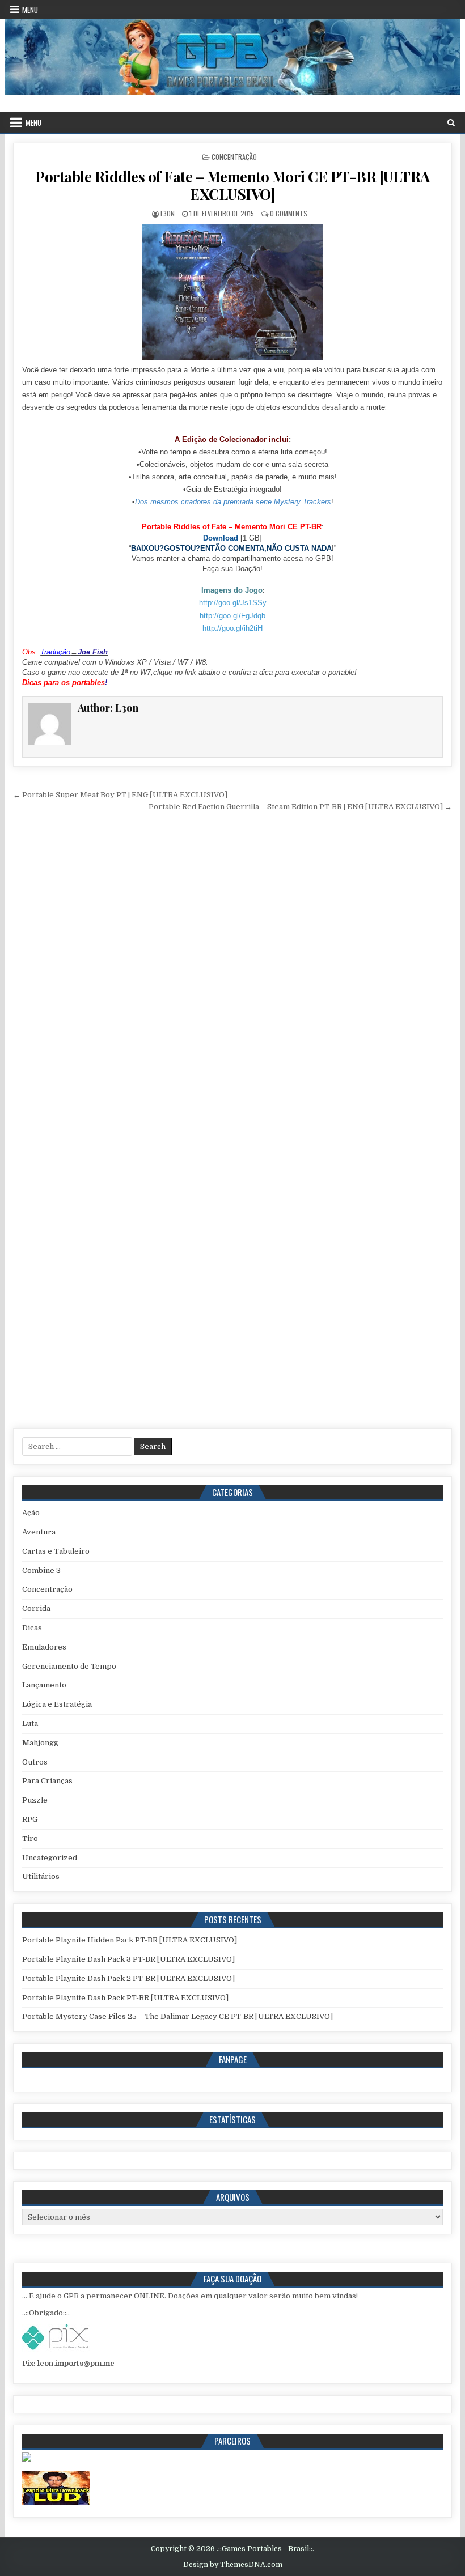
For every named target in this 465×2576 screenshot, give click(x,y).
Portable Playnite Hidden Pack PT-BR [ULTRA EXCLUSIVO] (130, 1940)
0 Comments (289, 213)
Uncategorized (50, 1858)
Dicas (32, 1628)
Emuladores (44, 1647)
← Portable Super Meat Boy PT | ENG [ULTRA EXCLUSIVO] (120, 795)
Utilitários (41, 1876)
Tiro (30, 1839)
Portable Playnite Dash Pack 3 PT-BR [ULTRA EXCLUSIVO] (128, 1959)
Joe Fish (93, 652)
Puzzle (35, 1800)
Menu (30, 10)
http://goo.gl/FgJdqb (232, 616)
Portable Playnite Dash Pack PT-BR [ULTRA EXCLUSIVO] (125, 1998)
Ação (31, 1513)
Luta (30, 1723)
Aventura (39, 1532)
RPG (30, 1819)
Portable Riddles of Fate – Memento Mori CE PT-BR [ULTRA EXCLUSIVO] (232, 185)
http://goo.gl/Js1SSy (233, 603)
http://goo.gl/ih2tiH (232, 628)
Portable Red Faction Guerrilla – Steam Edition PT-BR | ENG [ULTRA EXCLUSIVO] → (300, 807)
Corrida (36, 1608)
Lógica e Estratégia (57, 1704)
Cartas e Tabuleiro (56, 1551)
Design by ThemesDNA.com (233, 2565)
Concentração (234, 157)
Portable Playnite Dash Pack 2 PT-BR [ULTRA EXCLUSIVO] (128, 1978)
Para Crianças (47, 1781)
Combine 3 (41, 1570)
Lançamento (44, 1685)
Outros (35, 1762)
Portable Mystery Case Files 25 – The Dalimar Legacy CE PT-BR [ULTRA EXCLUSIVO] (177, 2016)
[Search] (451, 123)
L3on (168, 213)
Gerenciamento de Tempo (69, 1666)
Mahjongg (40, 1743)
